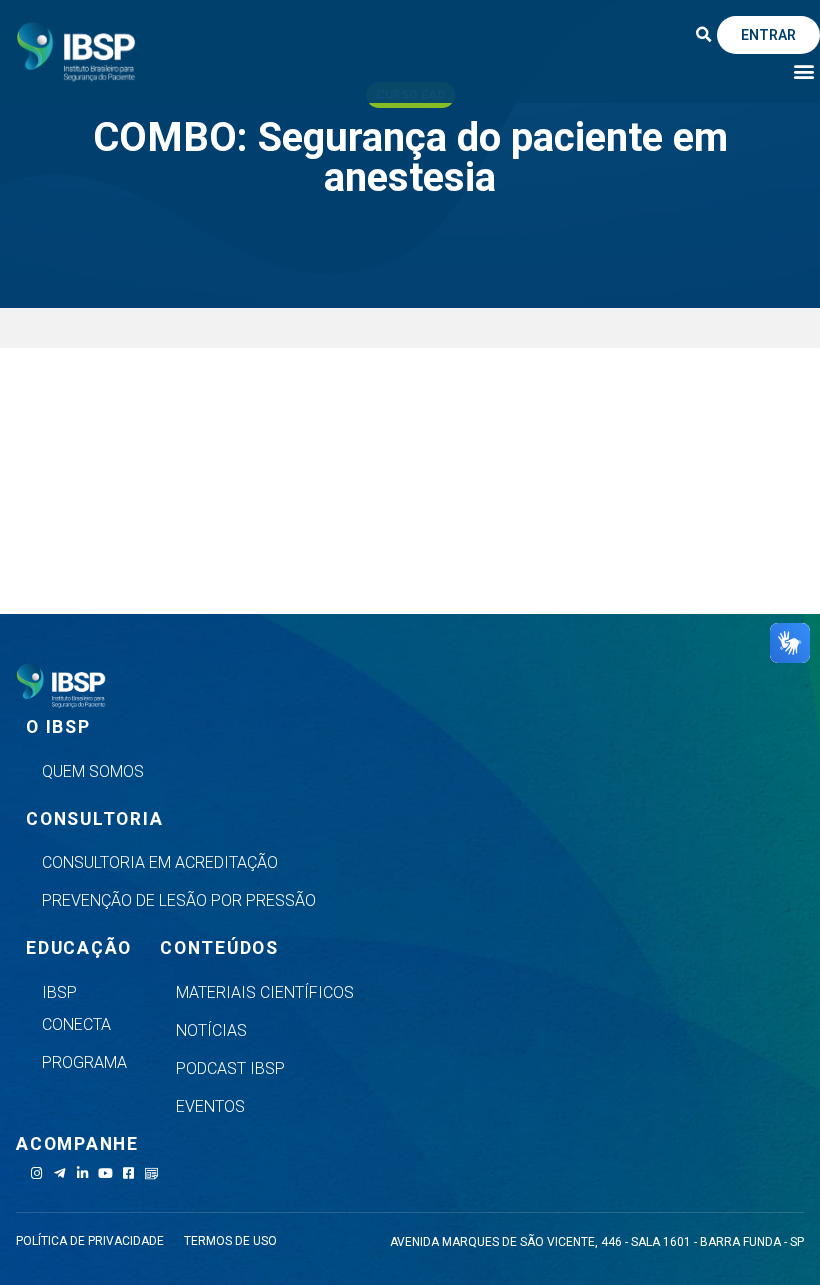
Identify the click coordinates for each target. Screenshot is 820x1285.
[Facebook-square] (128, 1173)
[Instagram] (36, 1173)
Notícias (211, 1030)
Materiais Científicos (265, 992)
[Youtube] (105, 1173)
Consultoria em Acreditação (160, 862)
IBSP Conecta (76, 1008)
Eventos (210, 1106)
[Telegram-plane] (59, 1173)
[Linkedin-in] (82, 1173)
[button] (703, 35)
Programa (84, 1062)
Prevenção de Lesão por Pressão (179, 900)
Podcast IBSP (230, 1068)
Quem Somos (93, 771)
